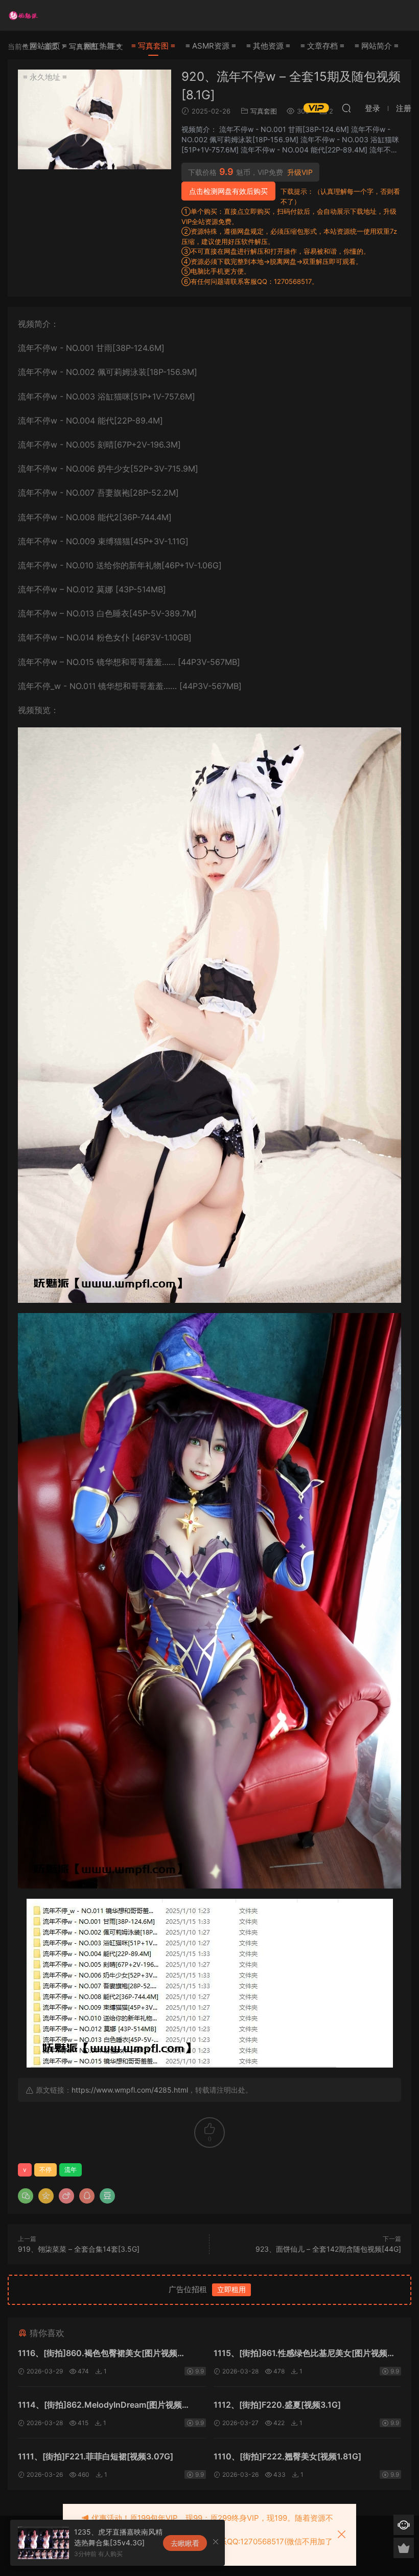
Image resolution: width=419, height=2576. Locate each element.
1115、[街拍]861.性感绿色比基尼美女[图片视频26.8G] (300, 2354)
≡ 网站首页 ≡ (45, 46)
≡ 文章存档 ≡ (322, 46)
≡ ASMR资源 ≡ (211, 46)
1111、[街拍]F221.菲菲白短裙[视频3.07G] (96, 2456)
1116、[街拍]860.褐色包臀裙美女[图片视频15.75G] (98, 2354)
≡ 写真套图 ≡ (153, 46)
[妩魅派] (23, 15)
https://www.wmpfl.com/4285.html (130, 2090)
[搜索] (346, 108)
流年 (71, 2170)
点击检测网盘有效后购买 (228, 191)
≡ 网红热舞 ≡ (99, 46)
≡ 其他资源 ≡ (268, 46)
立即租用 (231, 2289)
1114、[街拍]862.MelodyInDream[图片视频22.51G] (100, 2406)
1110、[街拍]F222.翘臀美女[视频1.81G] (287, 2456)
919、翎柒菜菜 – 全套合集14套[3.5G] (79, 2249)
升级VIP (300, 172)
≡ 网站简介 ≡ (377, 46)
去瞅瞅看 (185, 2543)
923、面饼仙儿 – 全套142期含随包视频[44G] (328, 2249)
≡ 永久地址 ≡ (45, 77)
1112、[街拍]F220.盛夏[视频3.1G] (277, 2405)
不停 (45, 2170)
